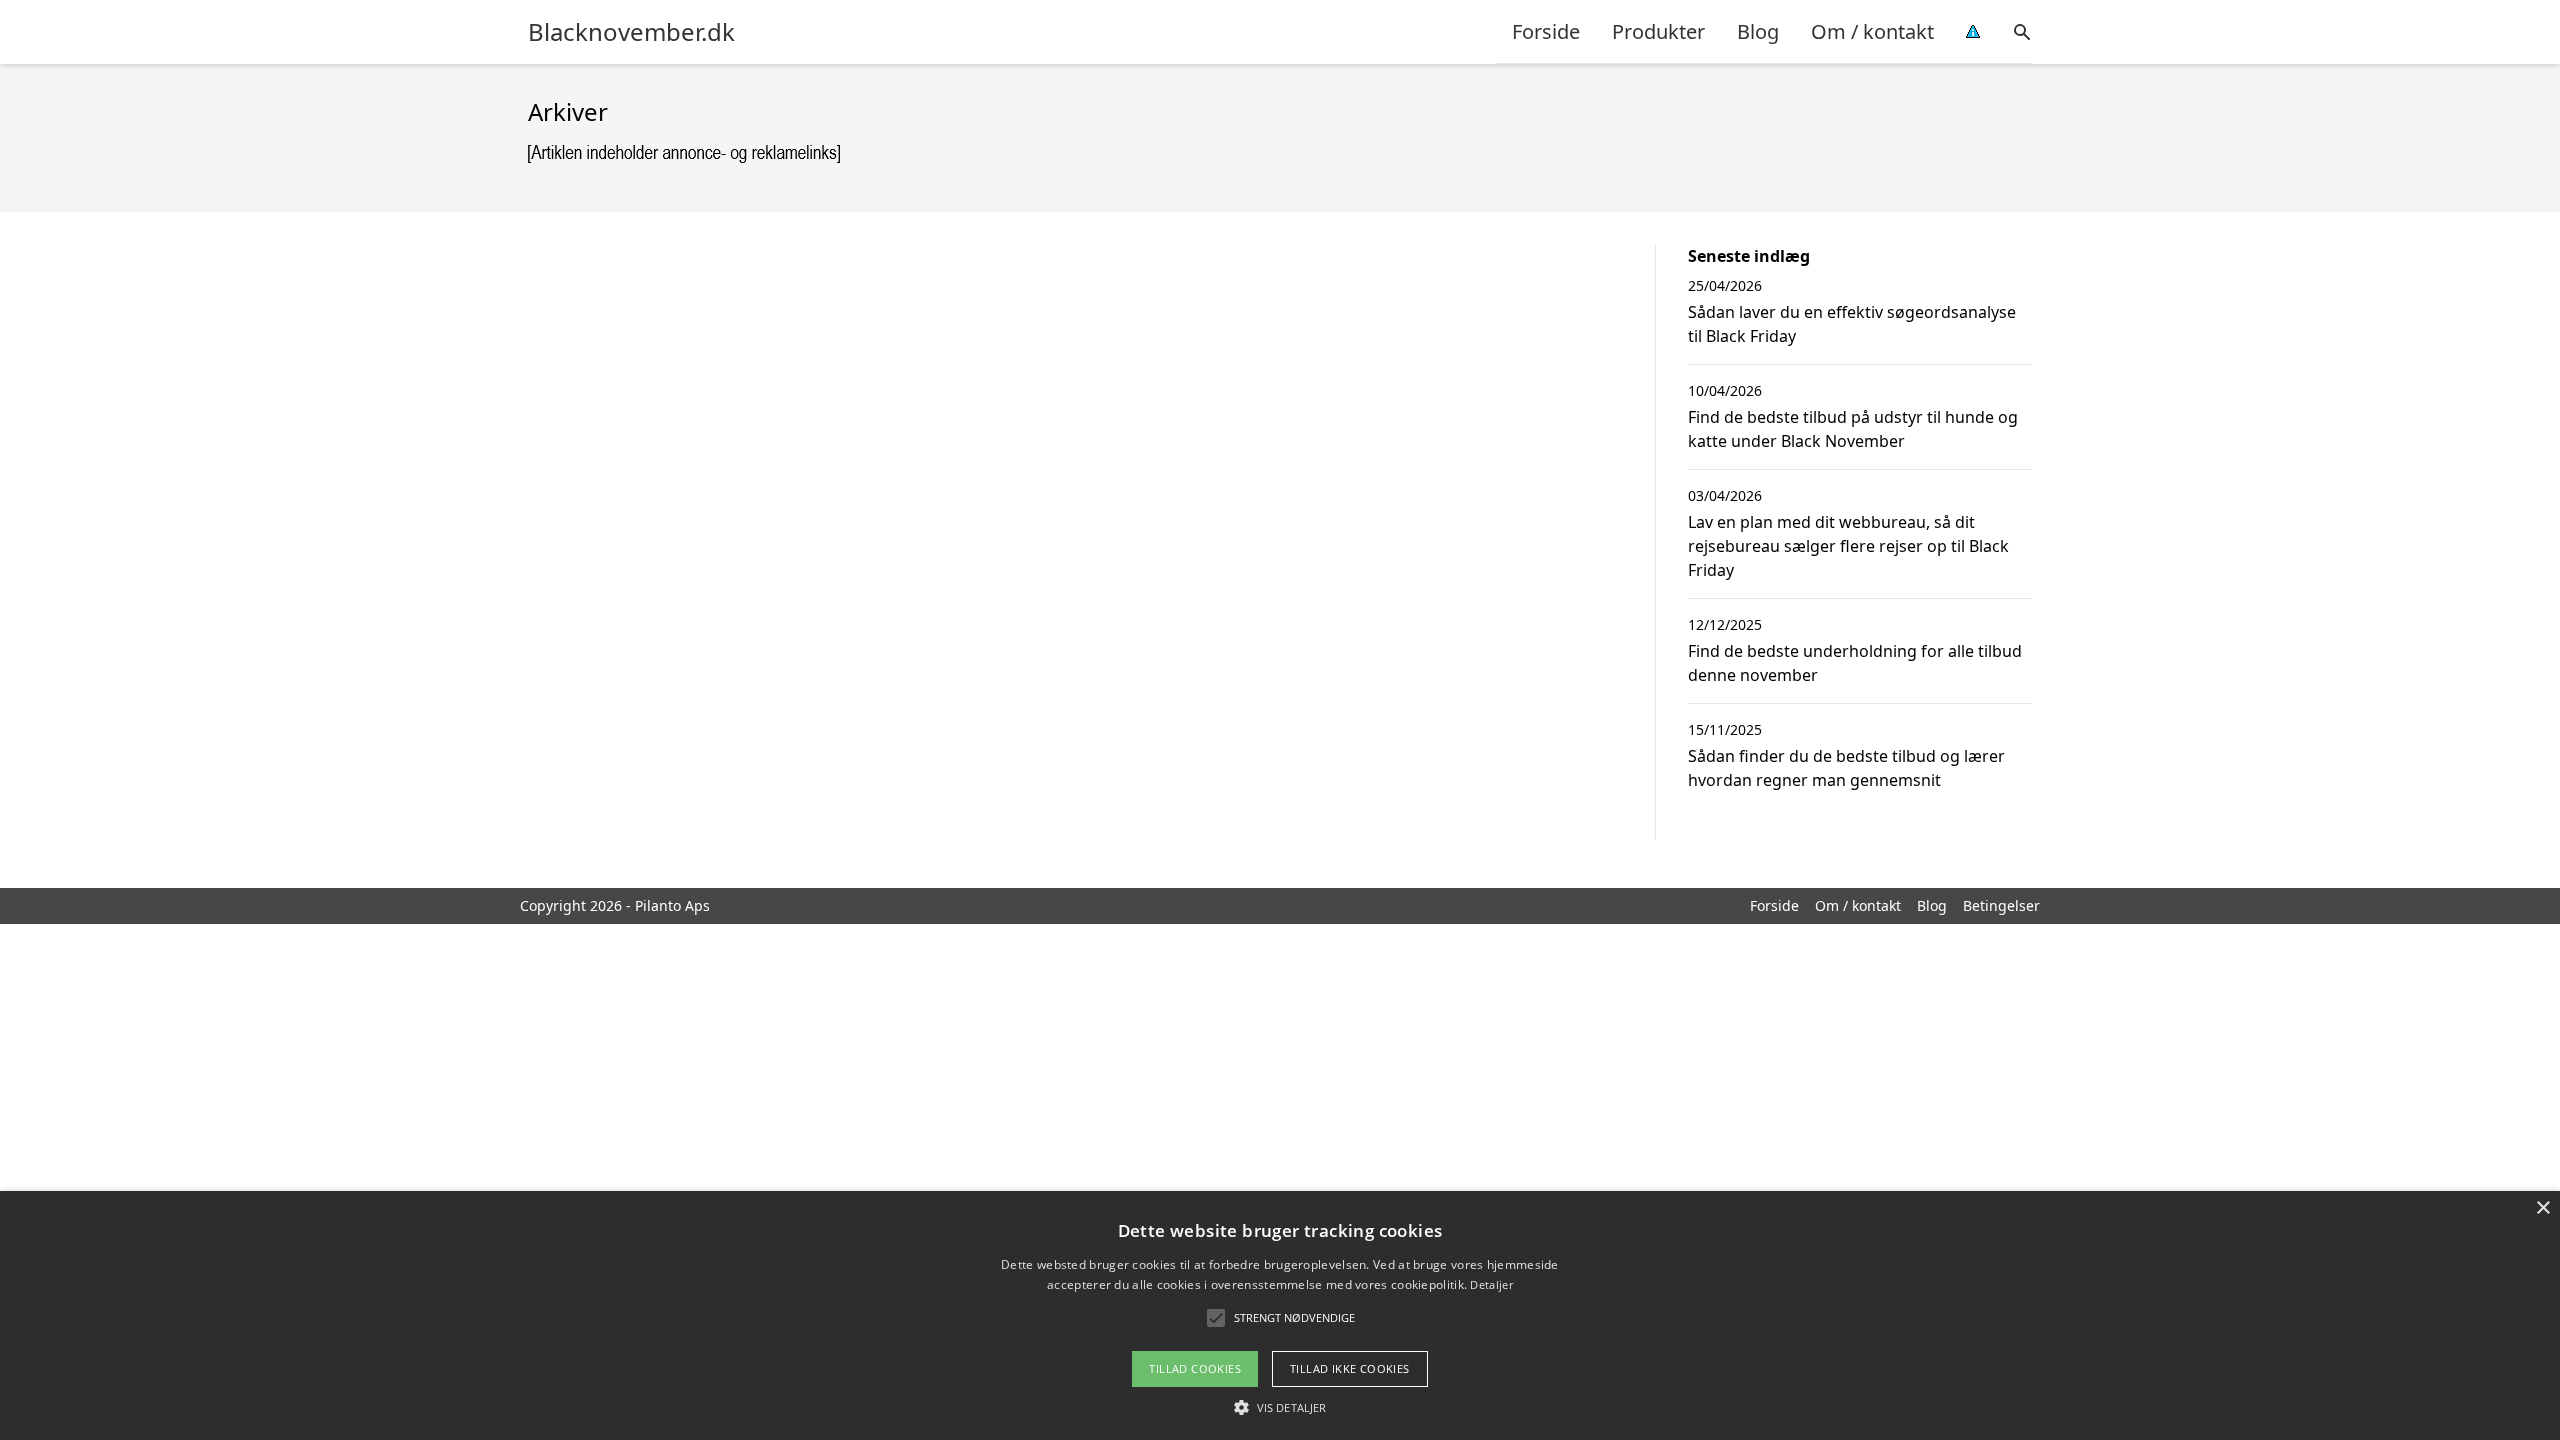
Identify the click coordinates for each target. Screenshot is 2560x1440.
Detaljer (1491, 1284)
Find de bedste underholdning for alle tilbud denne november (1855, 663)
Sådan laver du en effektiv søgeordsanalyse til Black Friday (1852, 324)
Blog (1758, 31)
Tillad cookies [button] (1195, 1368)
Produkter (1658, 31)
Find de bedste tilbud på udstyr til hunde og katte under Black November (1853, 429)
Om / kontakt (1872, 31)
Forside (1546, 31)
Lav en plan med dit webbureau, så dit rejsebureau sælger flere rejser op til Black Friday (1848, 546)
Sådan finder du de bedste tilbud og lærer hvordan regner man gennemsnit (1846, 768)
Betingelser (2001, 905)
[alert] (1280, 1315)
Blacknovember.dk (631, 32)
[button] (1280, 1407)
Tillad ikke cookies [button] (1350, 1368)
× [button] (2542, 1208)
